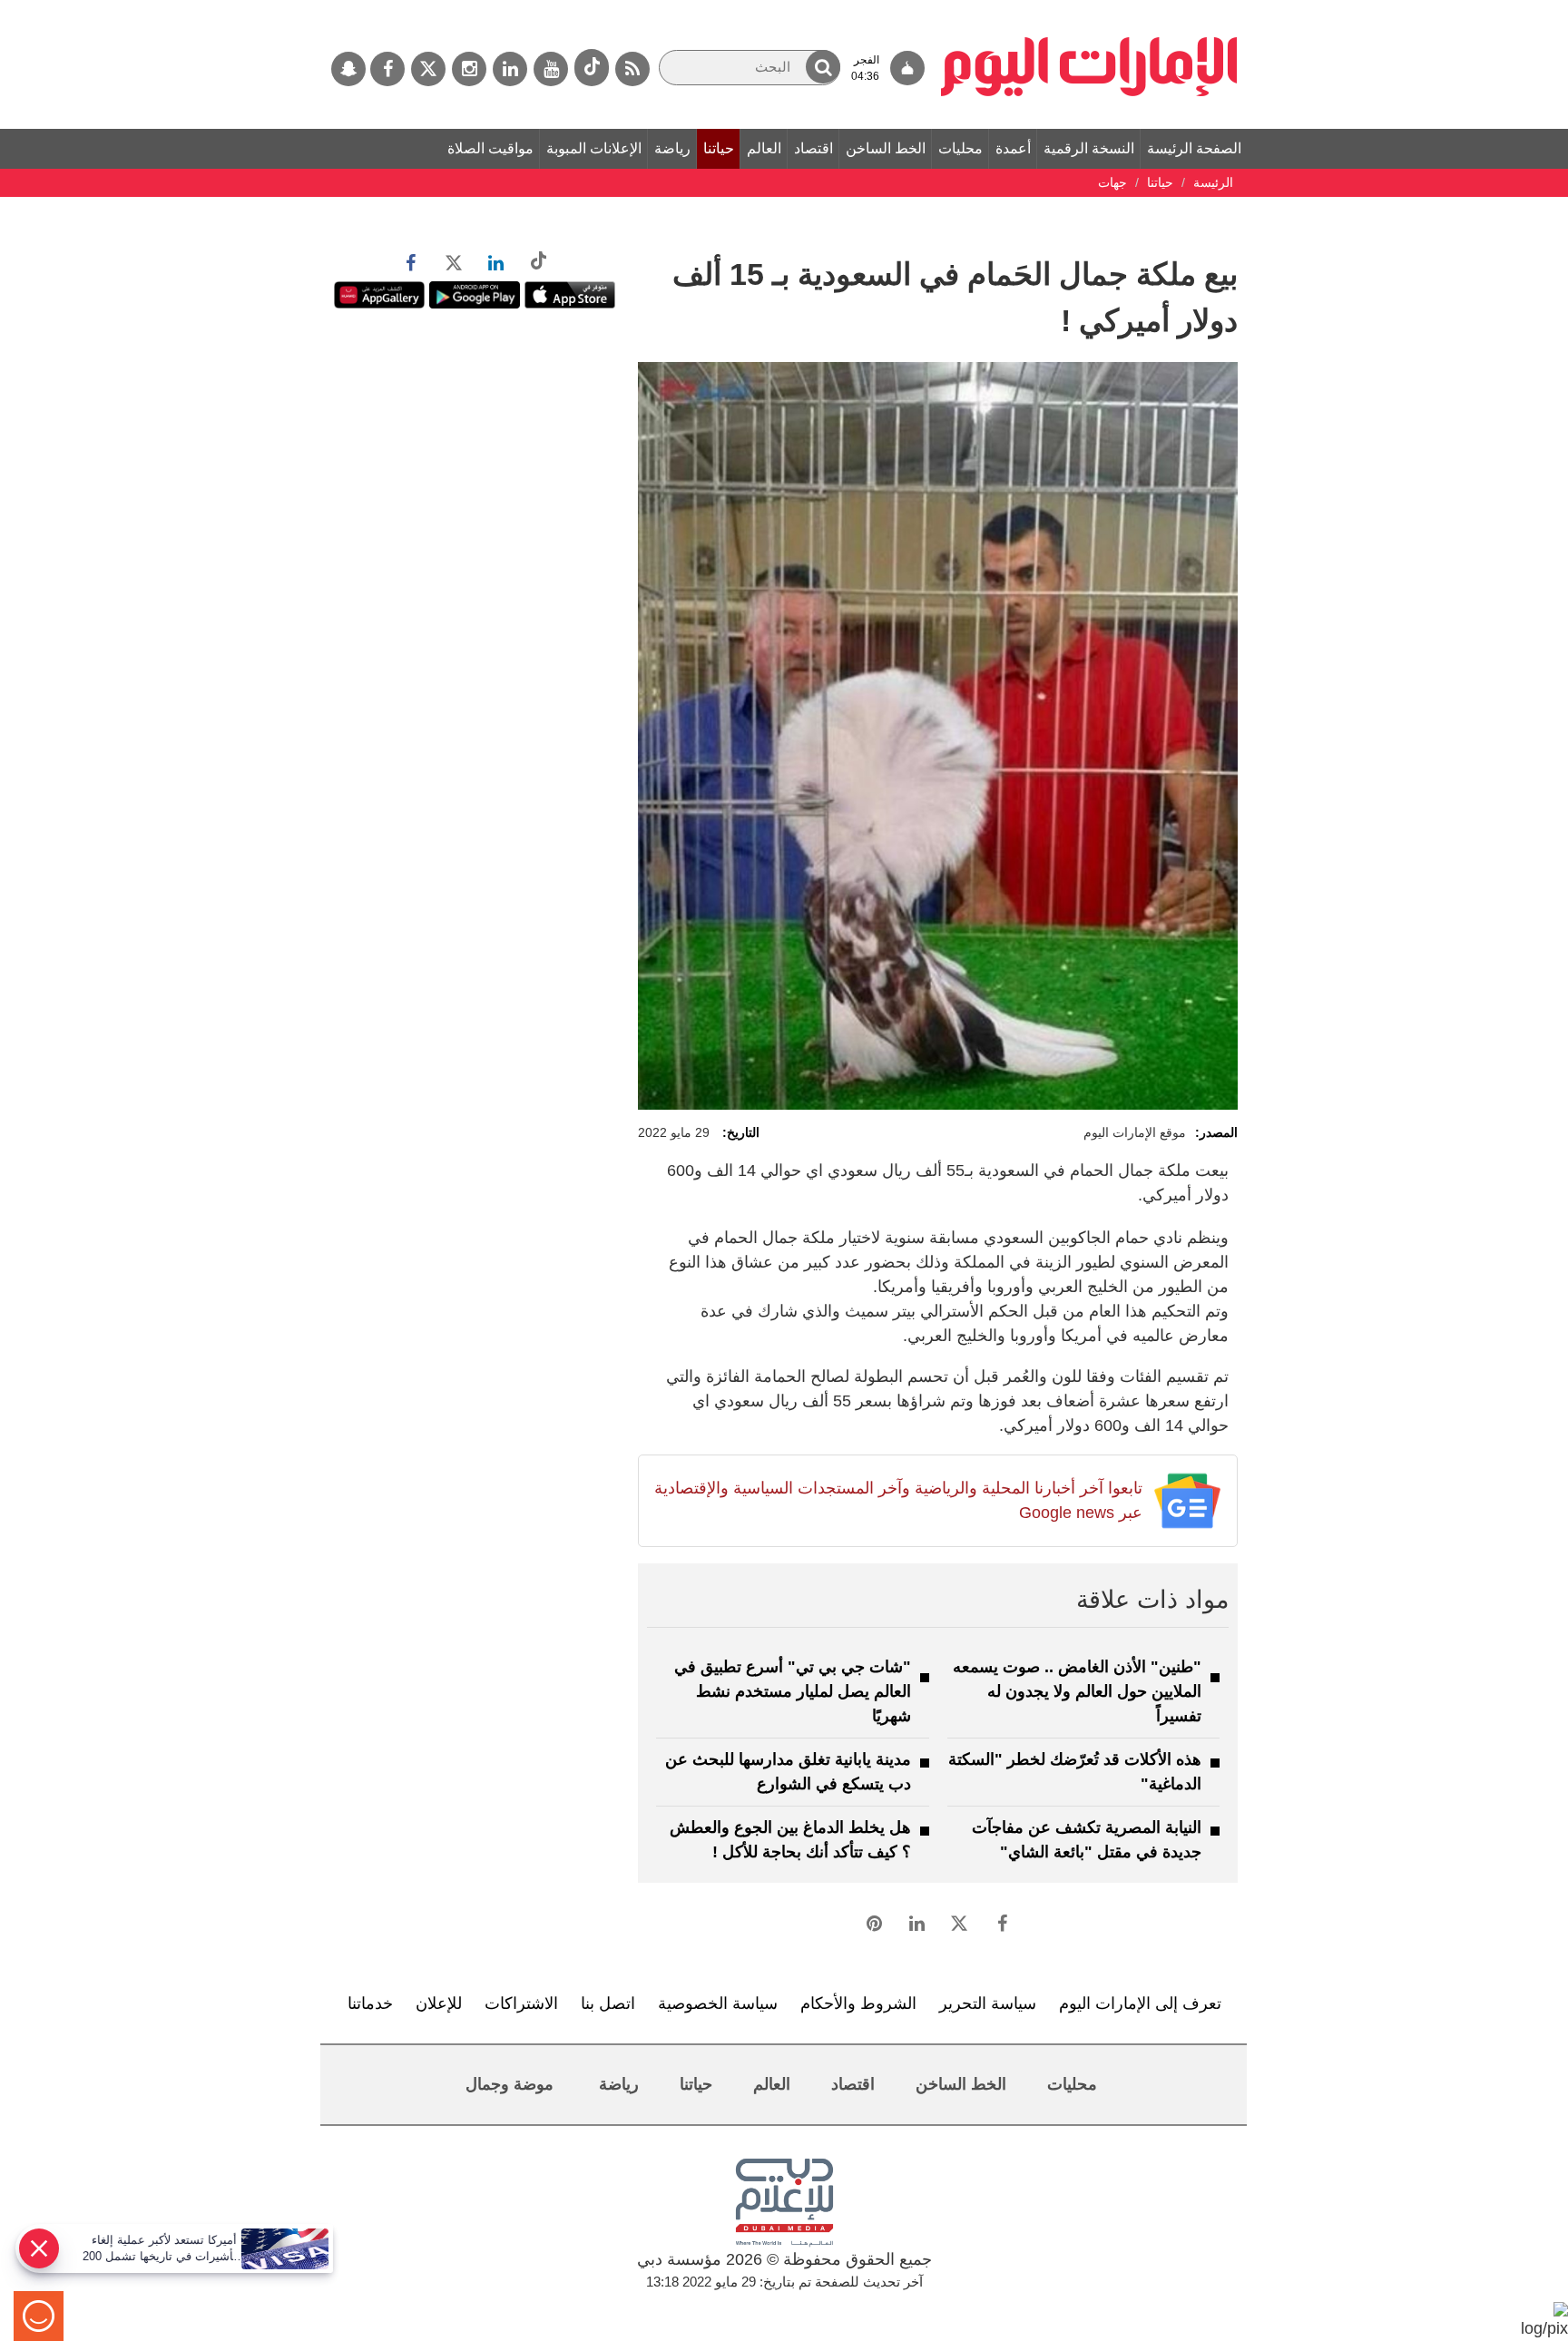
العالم (764, 148)
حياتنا (719, 148)
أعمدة (1013, 148)
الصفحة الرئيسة (1194, 148)
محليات (960, 148)
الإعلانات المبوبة (594, 148)
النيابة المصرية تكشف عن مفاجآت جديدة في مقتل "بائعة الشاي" (1087, 1840)
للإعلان (439, 2003)
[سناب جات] (348, 69)
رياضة (672, 148)
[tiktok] (592, 68)
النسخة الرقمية (1089, 148)
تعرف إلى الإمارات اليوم (1140, 2003)
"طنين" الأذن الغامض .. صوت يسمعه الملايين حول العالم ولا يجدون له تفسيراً (1077, 1691)
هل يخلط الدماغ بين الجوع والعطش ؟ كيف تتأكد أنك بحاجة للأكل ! (790, 1840)
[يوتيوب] (551, 69)
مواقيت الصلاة (490, 148)
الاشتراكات (521, 2003)
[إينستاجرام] (469, 69)
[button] (823, 67)
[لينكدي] (510, 69)
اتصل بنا (608, 2003)
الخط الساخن (886, 148)
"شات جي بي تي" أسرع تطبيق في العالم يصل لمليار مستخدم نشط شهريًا (793, 1691)
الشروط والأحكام (858, 2003)
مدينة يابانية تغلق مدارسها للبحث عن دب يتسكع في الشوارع (788, 1772)
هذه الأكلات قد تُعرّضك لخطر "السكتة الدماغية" (1075, 1772)
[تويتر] (428, 69)
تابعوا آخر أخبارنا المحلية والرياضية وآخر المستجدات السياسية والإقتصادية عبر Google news (898, 1500)
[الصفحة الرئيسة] (1089, 9)
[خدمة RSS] (632, 69)
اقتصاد (813, 148)
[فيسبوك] (387, 69)
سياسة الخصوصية (718, 2003)
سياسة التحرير (988, 2003)
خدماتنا (370, 2003)
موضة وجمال (510, 2084)
